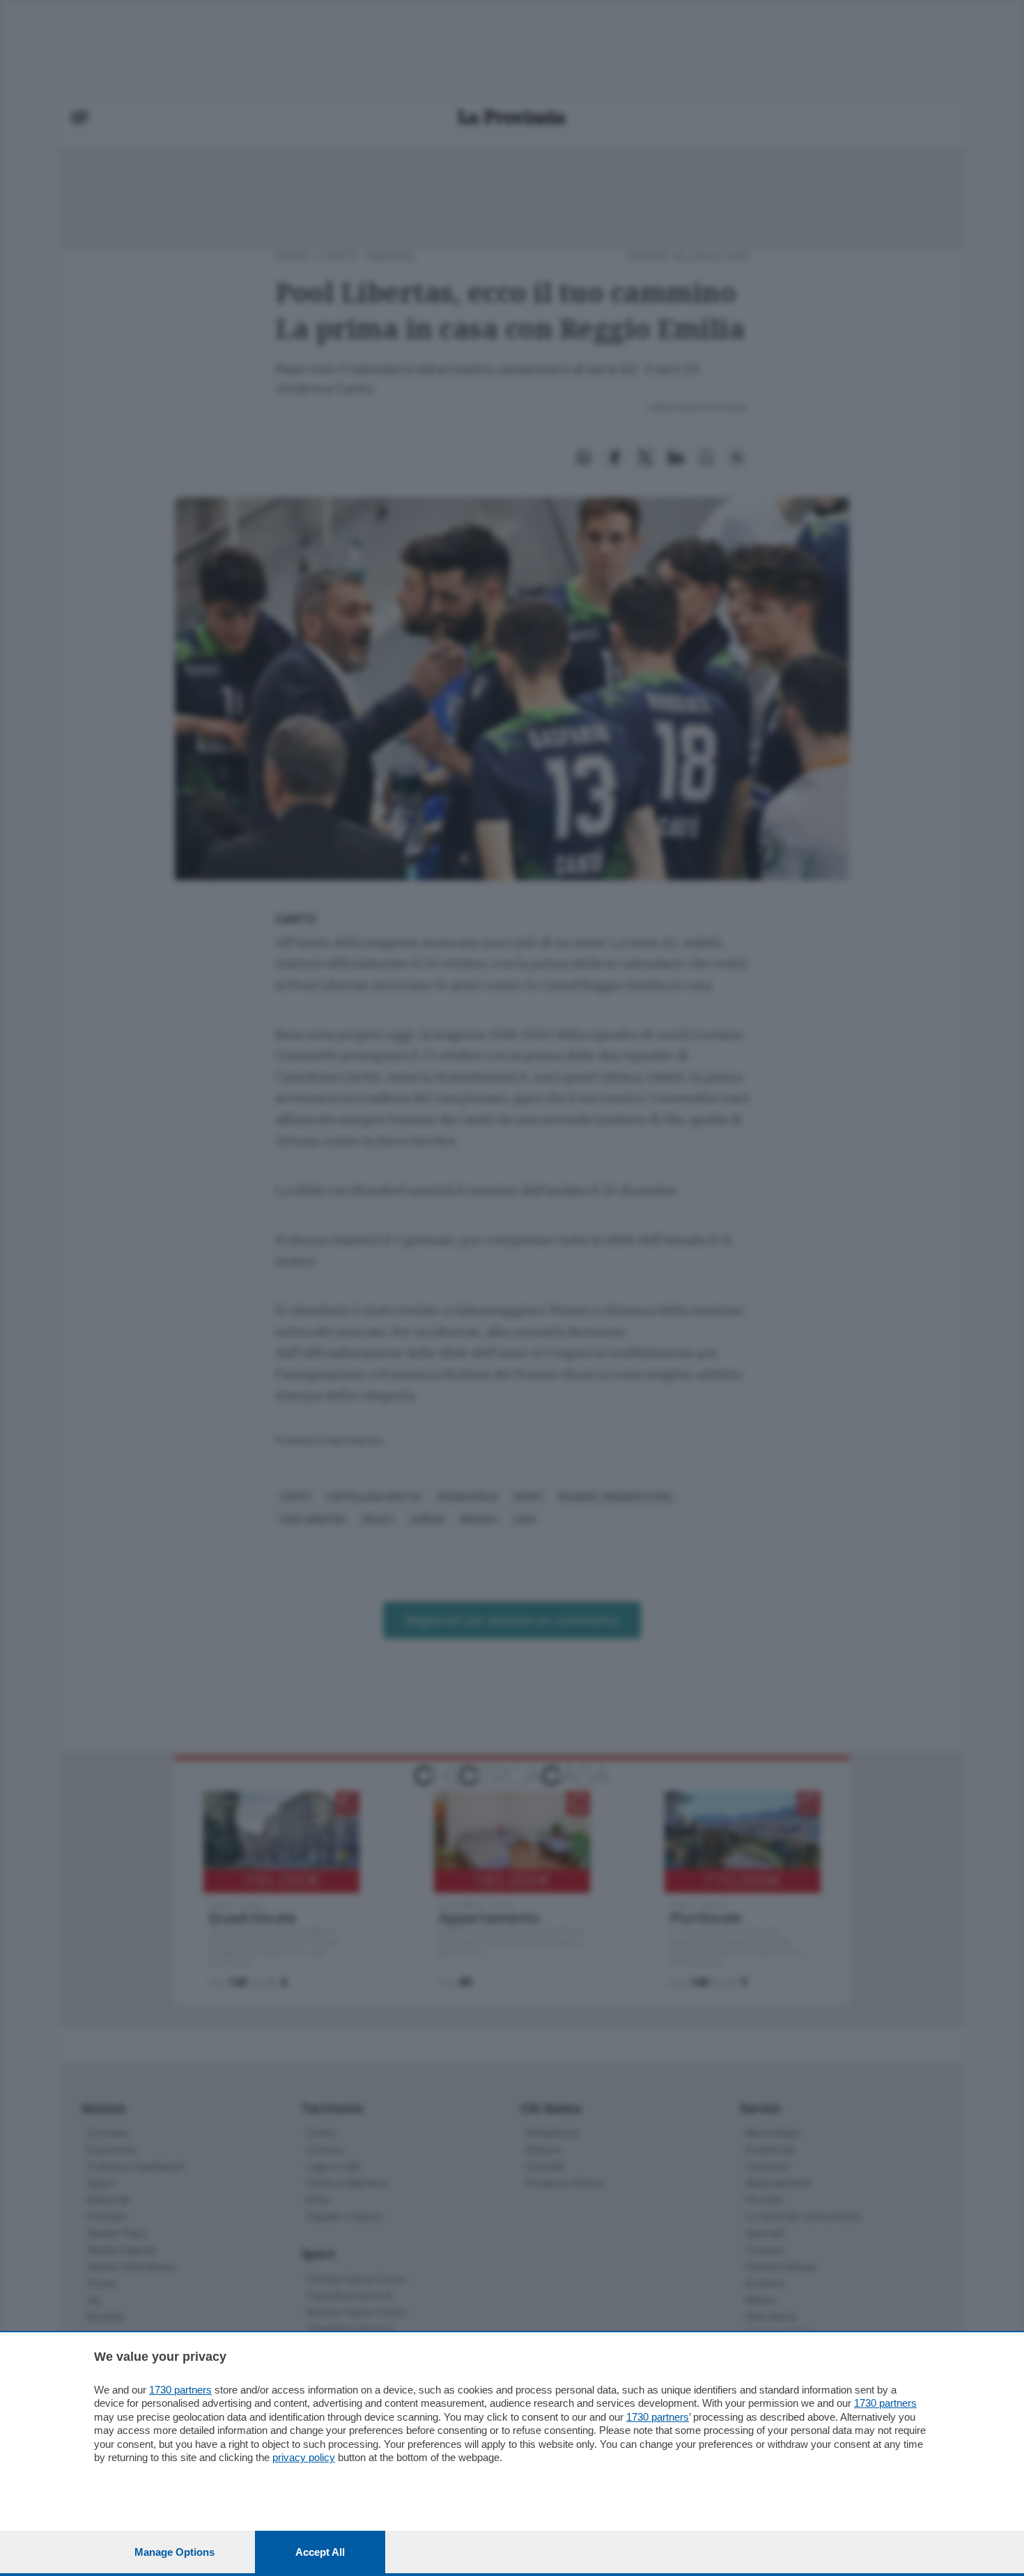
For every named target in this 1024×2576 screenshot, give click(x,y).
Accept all (320, 2552)
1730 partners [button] (180, 2390)
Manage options (174, 2552)
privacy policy (304, 2457)
